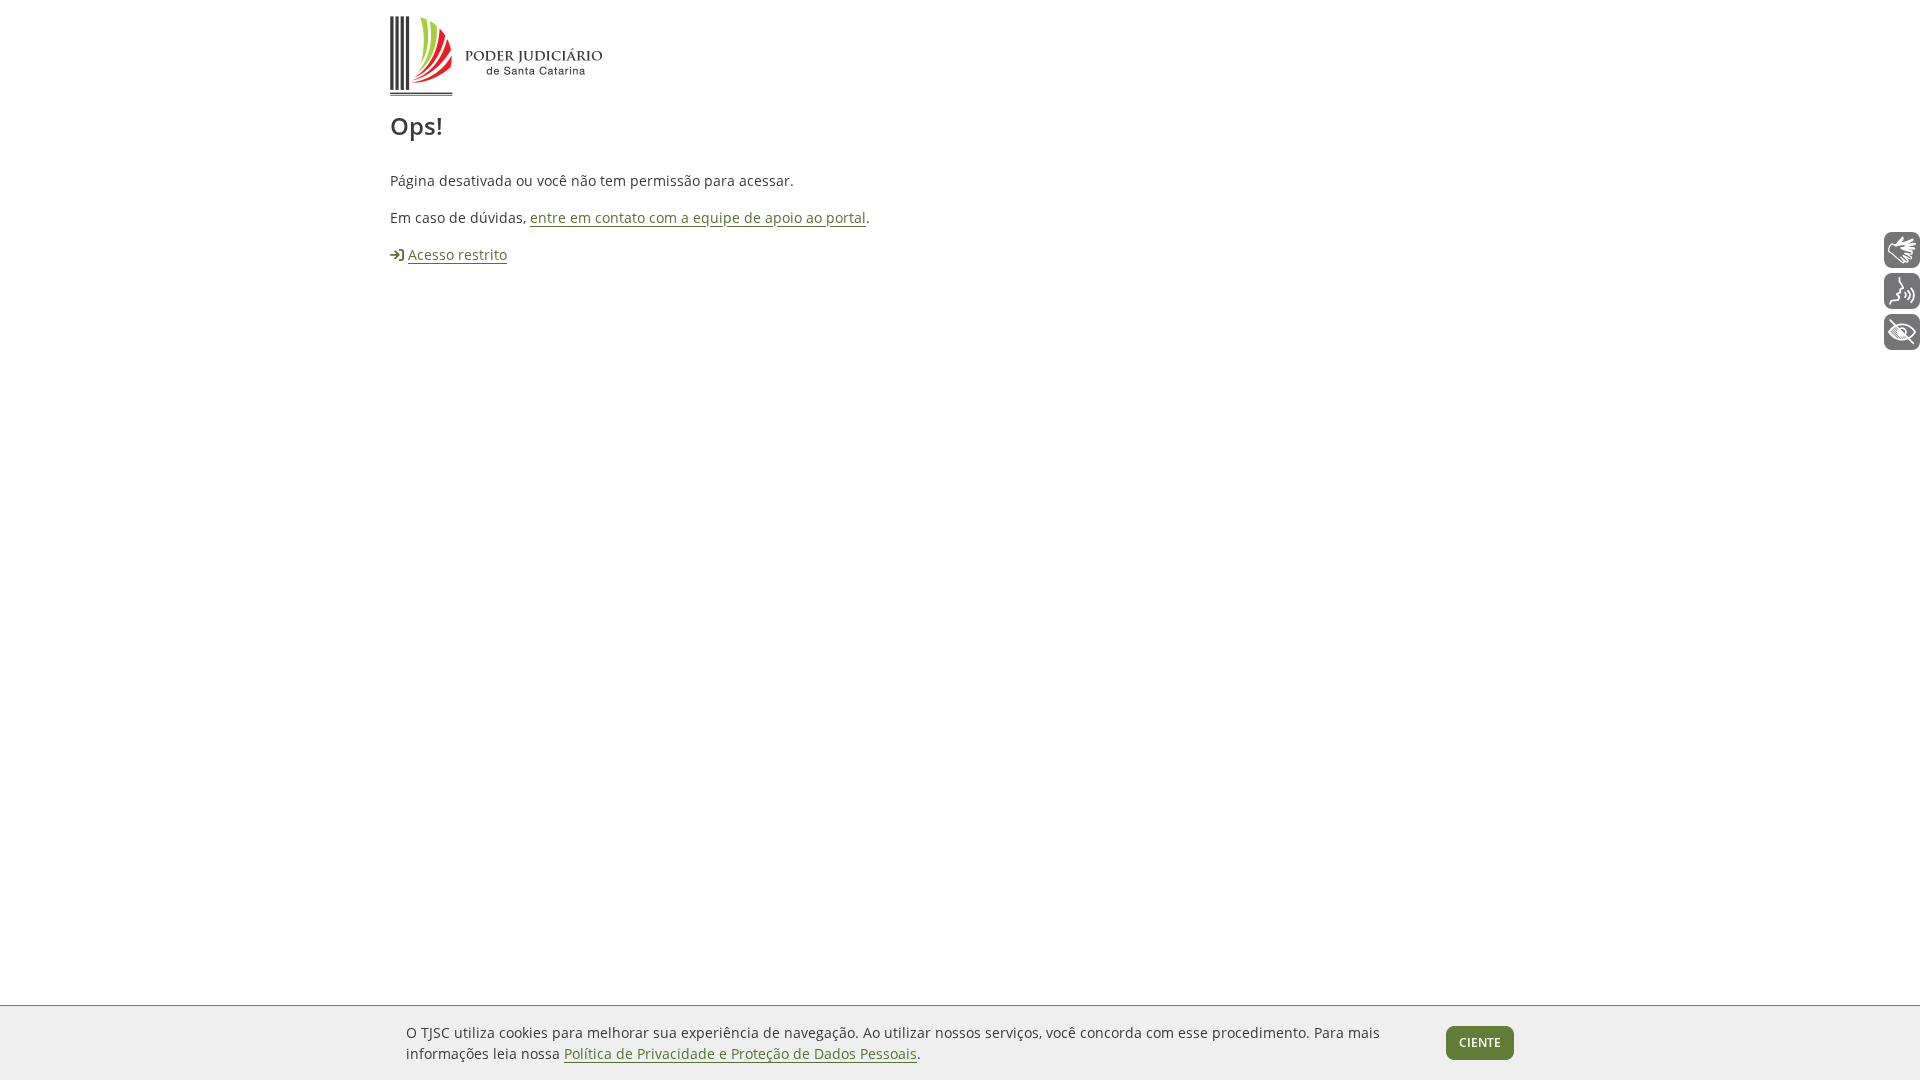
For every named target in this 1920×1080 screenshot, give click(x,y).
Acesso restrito (457, 254)
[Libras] (1902, 250)
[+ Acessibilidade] (1902, 332)
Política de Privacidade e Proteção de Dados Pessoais (740, 1053)
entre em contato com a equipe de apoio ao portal (698, 217)
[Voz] (1902, 291)
